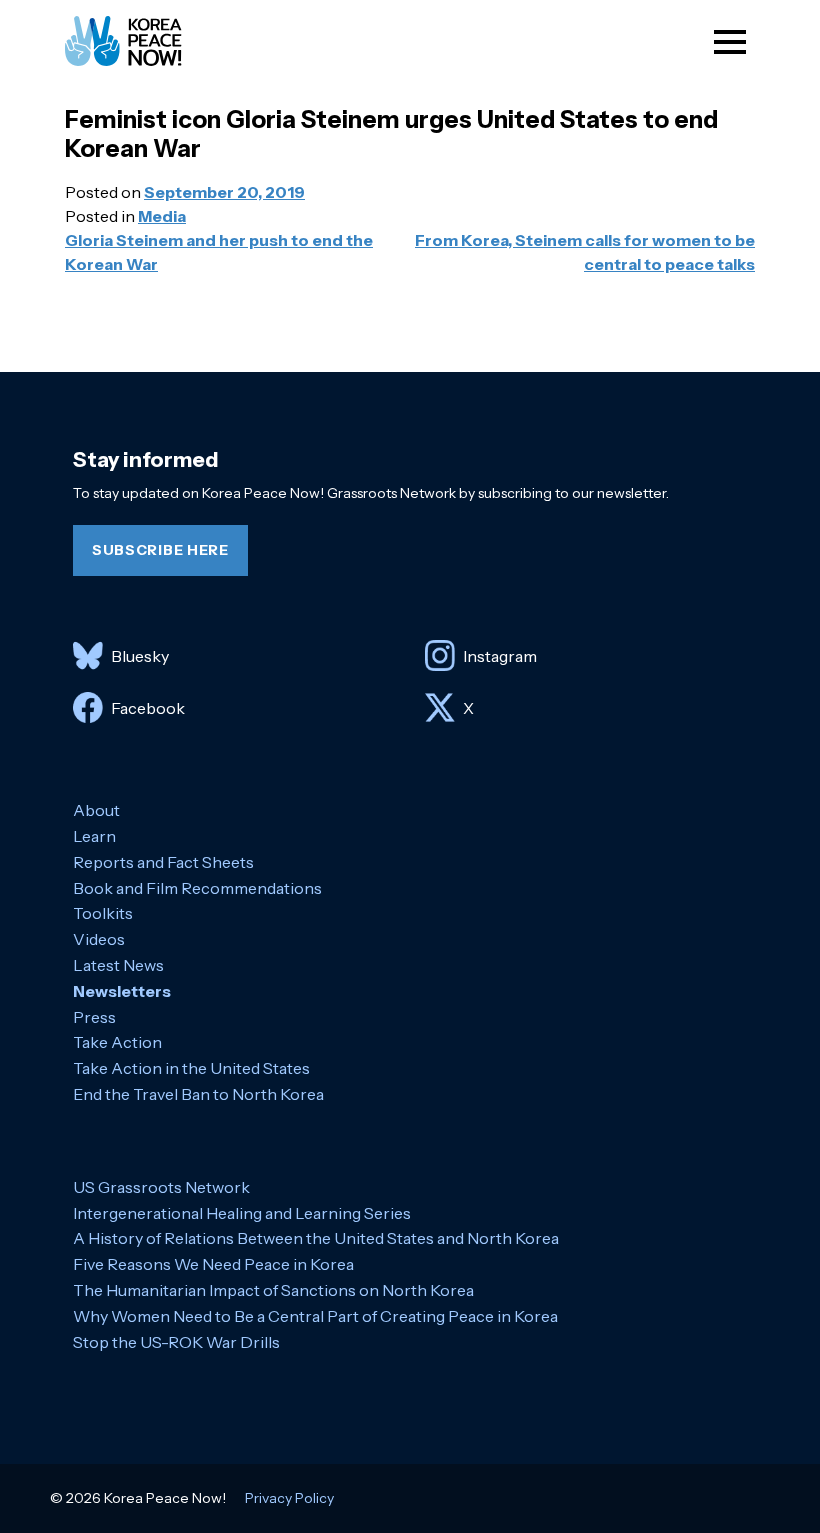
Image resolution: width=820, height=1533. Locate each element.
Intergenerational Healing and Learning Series (242, 1213)
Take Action (117, 1042)
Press (94, 1017)
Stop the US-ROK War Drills (176, 1342)
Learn (94, 836)
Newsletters (122, 991)
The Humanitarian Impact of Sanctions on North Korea (273, 1290)
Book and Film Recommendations (197, 888)
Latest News (118, 965)
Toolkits (103, 913)
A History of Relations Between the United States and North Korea (316, 1238)
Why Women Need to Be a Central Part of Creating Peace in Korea (315, 1316)
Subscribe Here (160, 550)
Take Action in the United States (191, 1068)
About (96, 810)
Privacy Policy (289, 1498)
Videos (99, 939)
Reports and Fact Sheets (163, 862)
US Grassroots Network (161, 1187)
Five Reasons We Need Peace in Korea (213, 1264)
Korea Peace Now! (142, 41)
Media (162, 216)
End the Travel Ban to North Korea (198, 1094)
